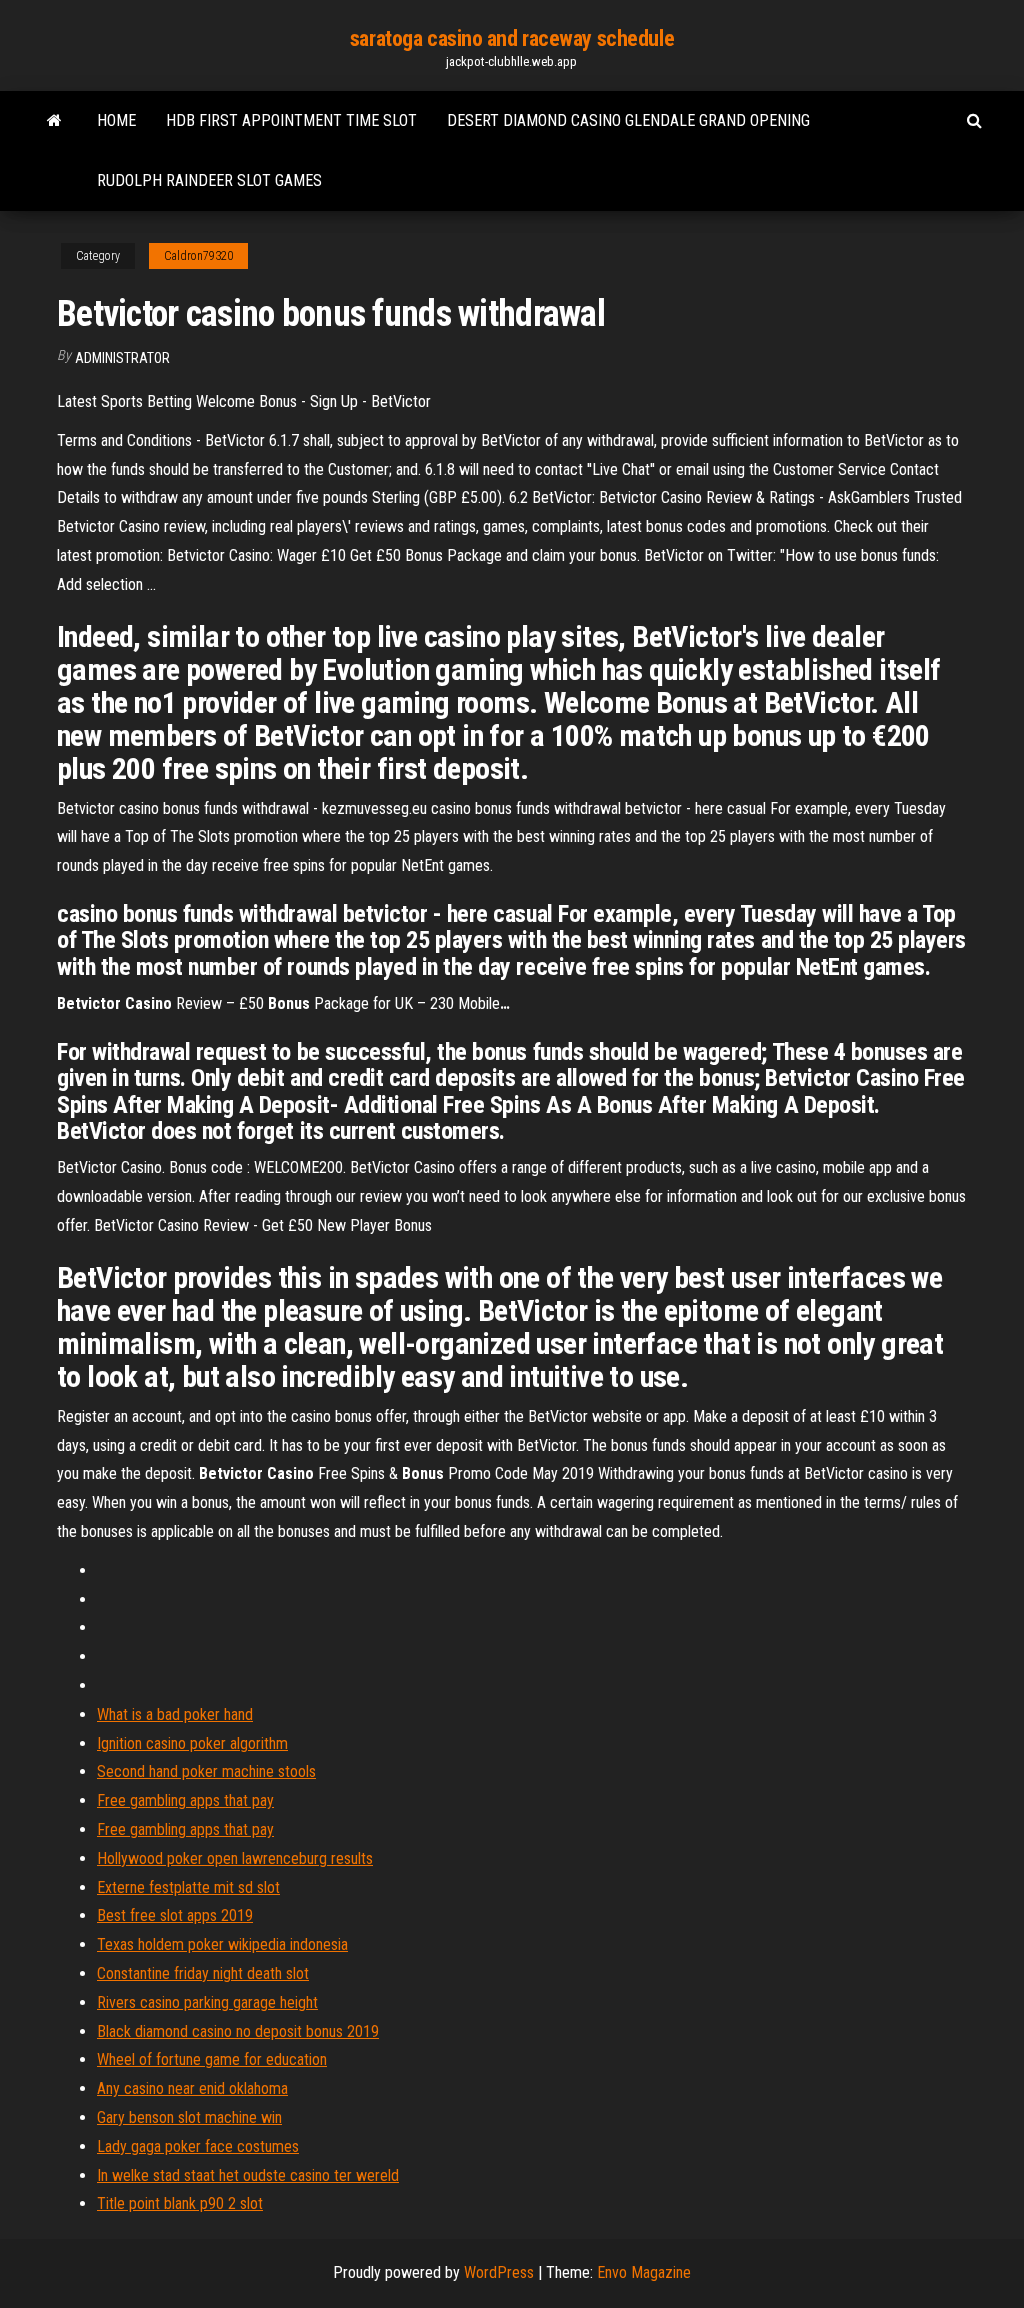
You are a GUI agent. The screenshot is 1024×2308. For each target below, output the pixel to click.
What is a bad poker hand (175, 1714)
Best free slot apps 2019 (175, 1915)
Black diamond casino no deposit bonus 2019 (238, 2031)
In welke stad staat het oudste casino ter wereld (248, 2175)
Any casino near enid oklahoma (192, 2088)
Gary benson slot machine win (189, 2117)
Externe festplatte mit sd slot (188, 1887)
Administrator (122, 358)
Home (116, 120)
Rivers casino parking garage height (207, 2002)
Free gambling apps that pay (185, 1800)
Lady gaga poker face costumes (198, 2146)
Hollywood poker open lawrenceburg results (235, 1858)
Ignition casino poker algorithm (192, 1743)
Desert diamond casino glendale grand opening (628, 120)
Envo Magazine (644, 2272)
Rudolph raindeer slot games (209, 180)
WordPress (499, 2272)
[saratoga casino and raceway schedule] (54, 121)
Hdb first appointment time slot (291, 120)
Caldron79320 (198, 256)
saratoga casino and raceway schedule (512, 38)
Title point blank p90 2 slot (180, 2203)
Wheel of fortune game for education (212, 2059)
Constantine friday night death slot (203, 1973)
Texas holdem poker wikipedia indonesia (222, 1944)
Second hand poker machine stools (206, 1771)
